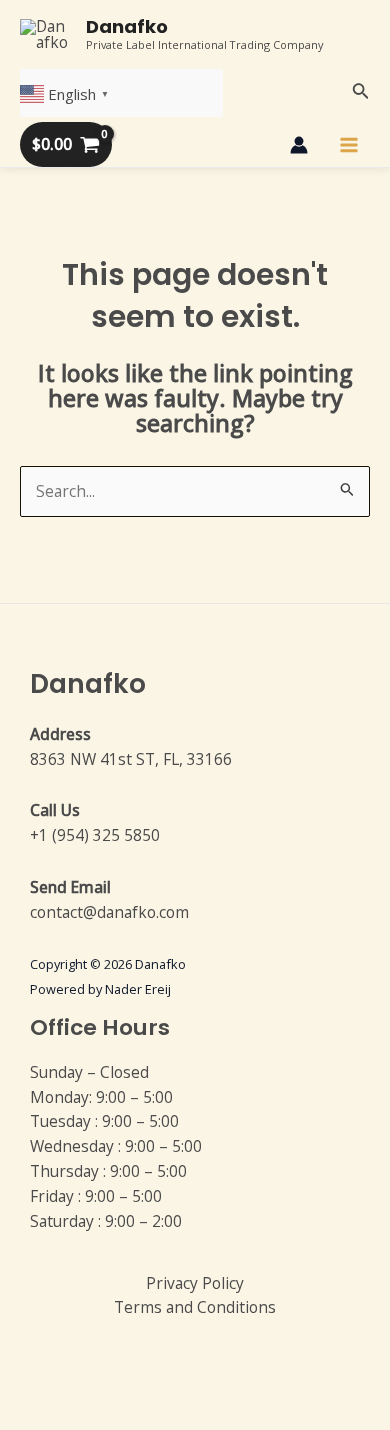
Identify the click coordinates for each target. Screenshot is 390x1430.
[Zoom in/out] (24, 1378)
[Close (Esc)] (180, 1378)
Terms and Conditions (195, 1307)
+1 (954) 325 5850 (95, 835)
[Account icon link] (299, 145)
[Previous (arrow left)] (24, 1413)
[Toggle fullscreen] (76, 1378)
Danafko (127, 26)
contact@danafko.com (109, 912)
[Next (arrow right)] (76, 1413)
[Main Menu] (349, 145)
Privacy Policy (195, 1283)
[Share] (128, 1378)
